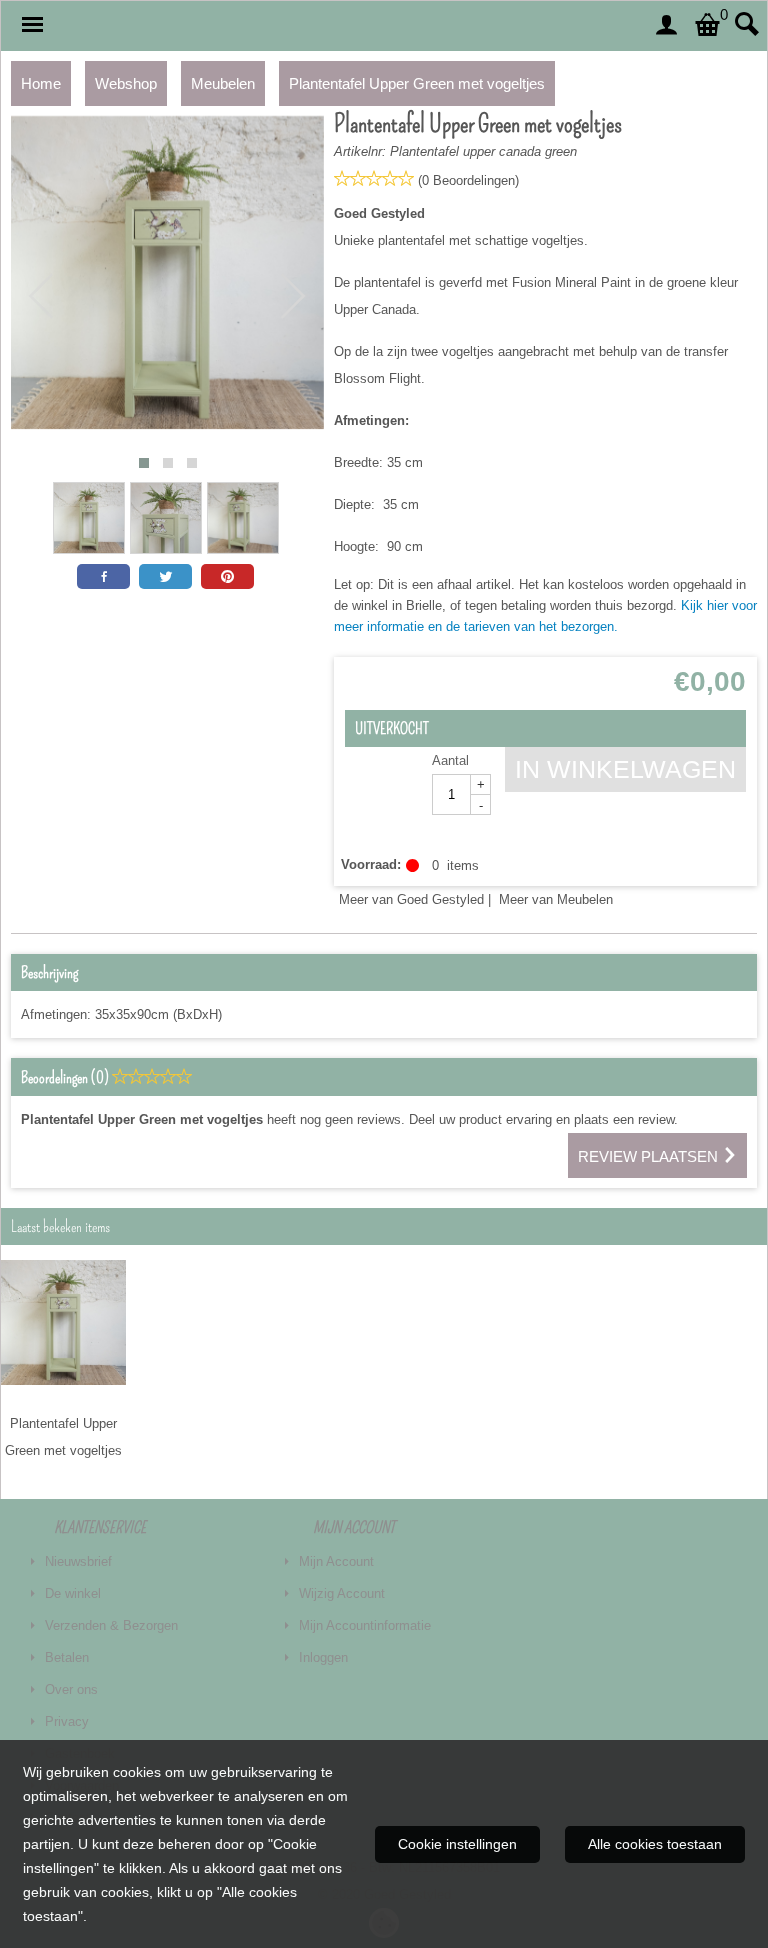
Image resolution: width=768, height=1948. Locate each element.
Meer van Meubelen (556, 899)
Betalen (67, 1657)
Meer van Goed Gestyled (411, 899)
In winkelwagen (625, 769)
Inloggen (323, 1657)
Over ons (71, 1689)
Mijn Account (336, 1561)
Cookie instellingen (457, 1844)
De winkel (73, 1593)
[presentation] (42, 297)
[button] (144, 463)
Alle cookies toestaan (655, 1844)
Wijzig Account (342, 1593)
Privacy (67, 1721)
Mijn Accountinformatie (365, 1625)
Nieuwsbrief (78, 1561)
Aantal (450, 760)
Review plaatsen (650, 1156)
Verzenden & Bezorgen (111, 1625)
